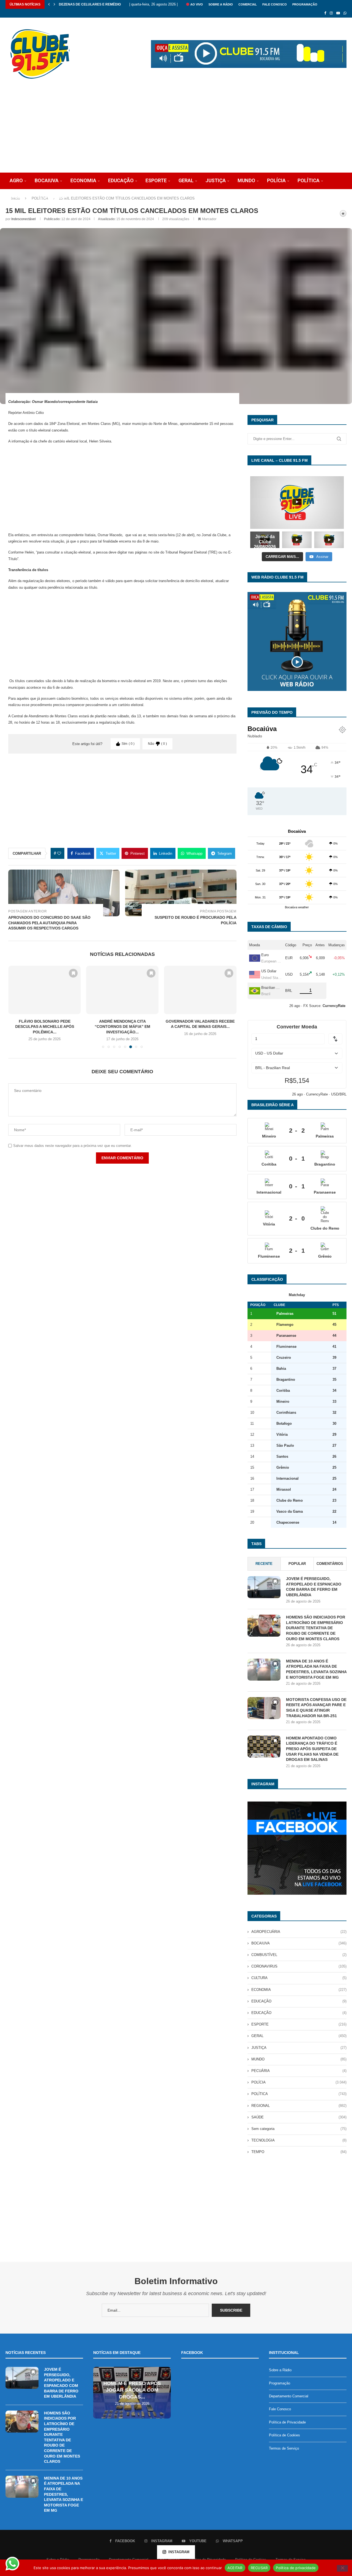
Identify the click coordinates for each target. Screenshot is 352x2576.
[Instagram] (331, 13)
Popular (297, 1564)
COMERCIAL (248, 4)
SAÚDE (17, 197)
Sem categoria (299, 2129)
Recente (264, 1564)
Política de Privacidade (287, 2422)
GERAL (186, 180)
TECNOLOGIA (52, 197)
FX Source (312, 1006)
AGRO (16, 180)
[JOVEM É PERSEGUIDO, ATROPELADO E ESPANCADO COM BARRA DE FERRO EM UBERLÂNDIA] (264, 1587)
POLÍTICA (309, 180)
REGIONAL (299, 2106)
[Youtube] (338, 13)
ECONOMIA (83, 180)
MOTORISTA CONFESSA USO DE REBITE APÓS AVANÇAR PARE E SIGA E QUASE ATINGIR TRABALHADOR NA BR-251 (316, 1708)
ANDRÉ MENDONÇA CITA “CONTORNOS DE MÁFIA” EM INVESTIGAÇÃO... (45, 1027)
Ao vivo (196, 4)
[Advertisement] (176, 131)
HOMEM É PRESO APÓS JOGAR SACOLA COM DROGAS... (132, 2390)
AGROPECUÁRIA (299, 1932)
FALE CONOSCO (275, 4)
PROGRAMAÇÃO (305, 4)
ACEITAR (235, 2567)
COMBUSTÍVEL (299, 1955)
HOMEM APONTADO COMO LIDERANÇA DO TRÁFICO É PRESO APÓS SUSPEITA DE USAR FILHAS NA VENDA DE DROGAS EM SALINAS (312, 1749)
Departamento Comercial (289, 2396)
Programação (280, 2383)
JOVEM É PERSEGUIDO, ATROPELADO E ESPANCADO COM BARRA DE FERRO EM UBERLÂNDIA (314, 1587)
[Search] (334, 213)
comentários (330, 1564)
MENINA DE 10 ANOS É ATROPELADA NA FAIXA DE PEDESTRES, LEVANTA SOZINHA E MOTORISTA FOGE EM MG (316, 1669)
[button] (49, 4)
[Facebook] (325, 13)
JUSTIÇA (216, 180)
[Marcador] (73, 973)
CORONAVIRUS (299, 1966)
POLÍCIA (276, 180)
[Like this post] (59, 853)
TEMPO (299, 2152)
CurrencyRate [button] (334, 1006)
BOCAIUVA (47, 180)
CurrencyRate (317, 1094)
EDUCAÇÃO (121, 180)
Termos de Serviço (284, 2448)
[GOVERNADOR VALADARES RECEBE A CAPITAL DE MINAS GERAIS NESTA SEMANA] (122, 990)
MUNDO (246, 180)
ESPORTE (156, 180)
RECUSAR (259, 2567)
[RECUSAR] (342, 2568)
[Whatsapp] (345, 13)
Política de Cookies (284, 2435)
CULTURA (299, 1978)
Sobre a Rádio (221, 4)
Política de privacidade (296, 2567)
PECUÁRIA (299, 2071)
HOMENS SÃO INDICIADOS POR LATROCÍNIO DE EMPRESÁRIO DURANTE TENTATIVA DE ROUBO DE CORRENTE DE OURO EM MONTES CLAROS (316, 1628)
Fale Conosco (280, 2409)
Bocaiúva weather (297, 907)
